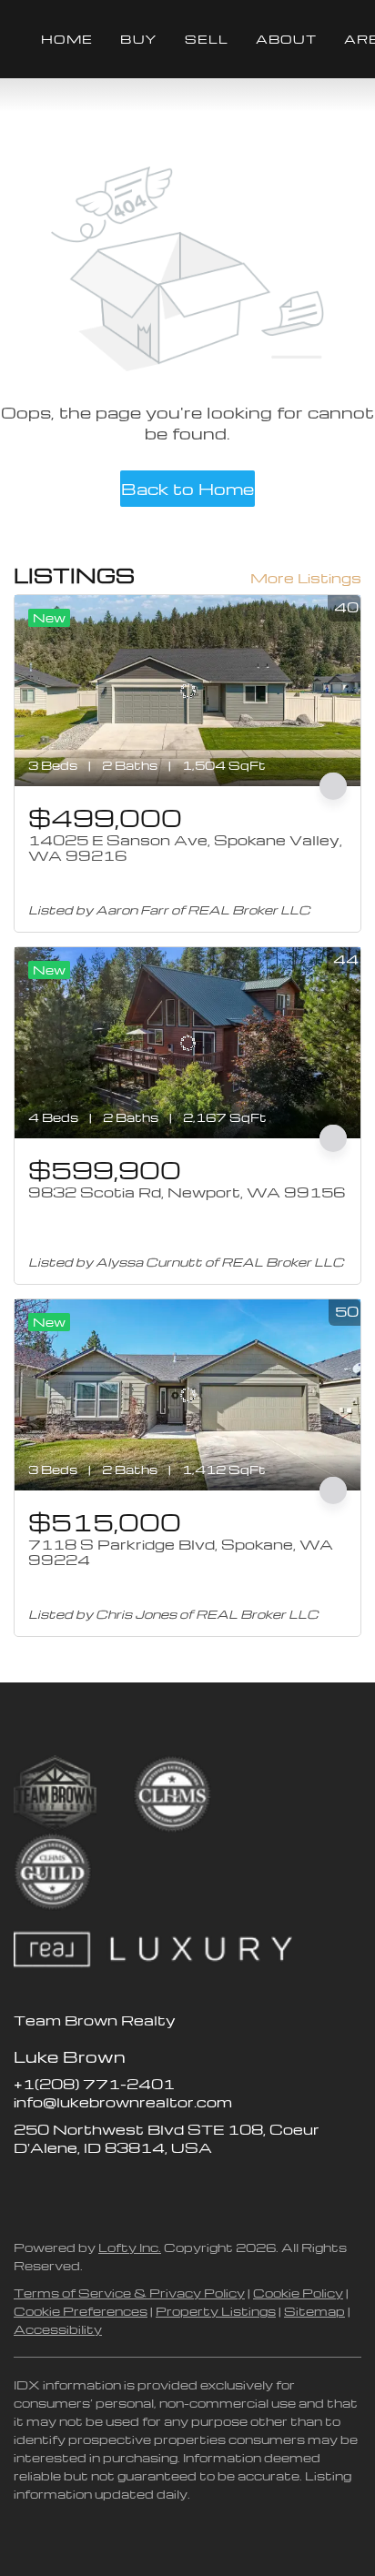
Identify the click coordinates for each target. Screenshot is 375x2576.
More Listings (306, 578)
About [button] (286, 39)
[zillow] (64, 2188)
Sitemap (314, 2311)
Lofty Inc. (130, 2247)
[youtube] (137, 2188)
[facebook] (27, 2188)
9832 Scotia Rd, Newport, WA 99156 (187, 1192)
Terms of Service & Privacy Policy (129, 2293)
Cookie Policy (298, 2293)
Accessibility (58, 2329)
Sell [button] (207, 39)
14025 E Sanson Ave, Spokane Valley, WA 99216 (185, 848)
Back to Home (187, 488)
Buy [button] (138, 39)
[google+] (173, 2188)
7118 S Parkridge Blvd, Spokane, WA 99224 (181, 1552)
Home (67, 39)
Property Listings (216, 2311)
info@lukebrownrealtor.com (123, 2102)
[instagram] (100, 2188)
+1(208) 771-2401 (94, 2084)
